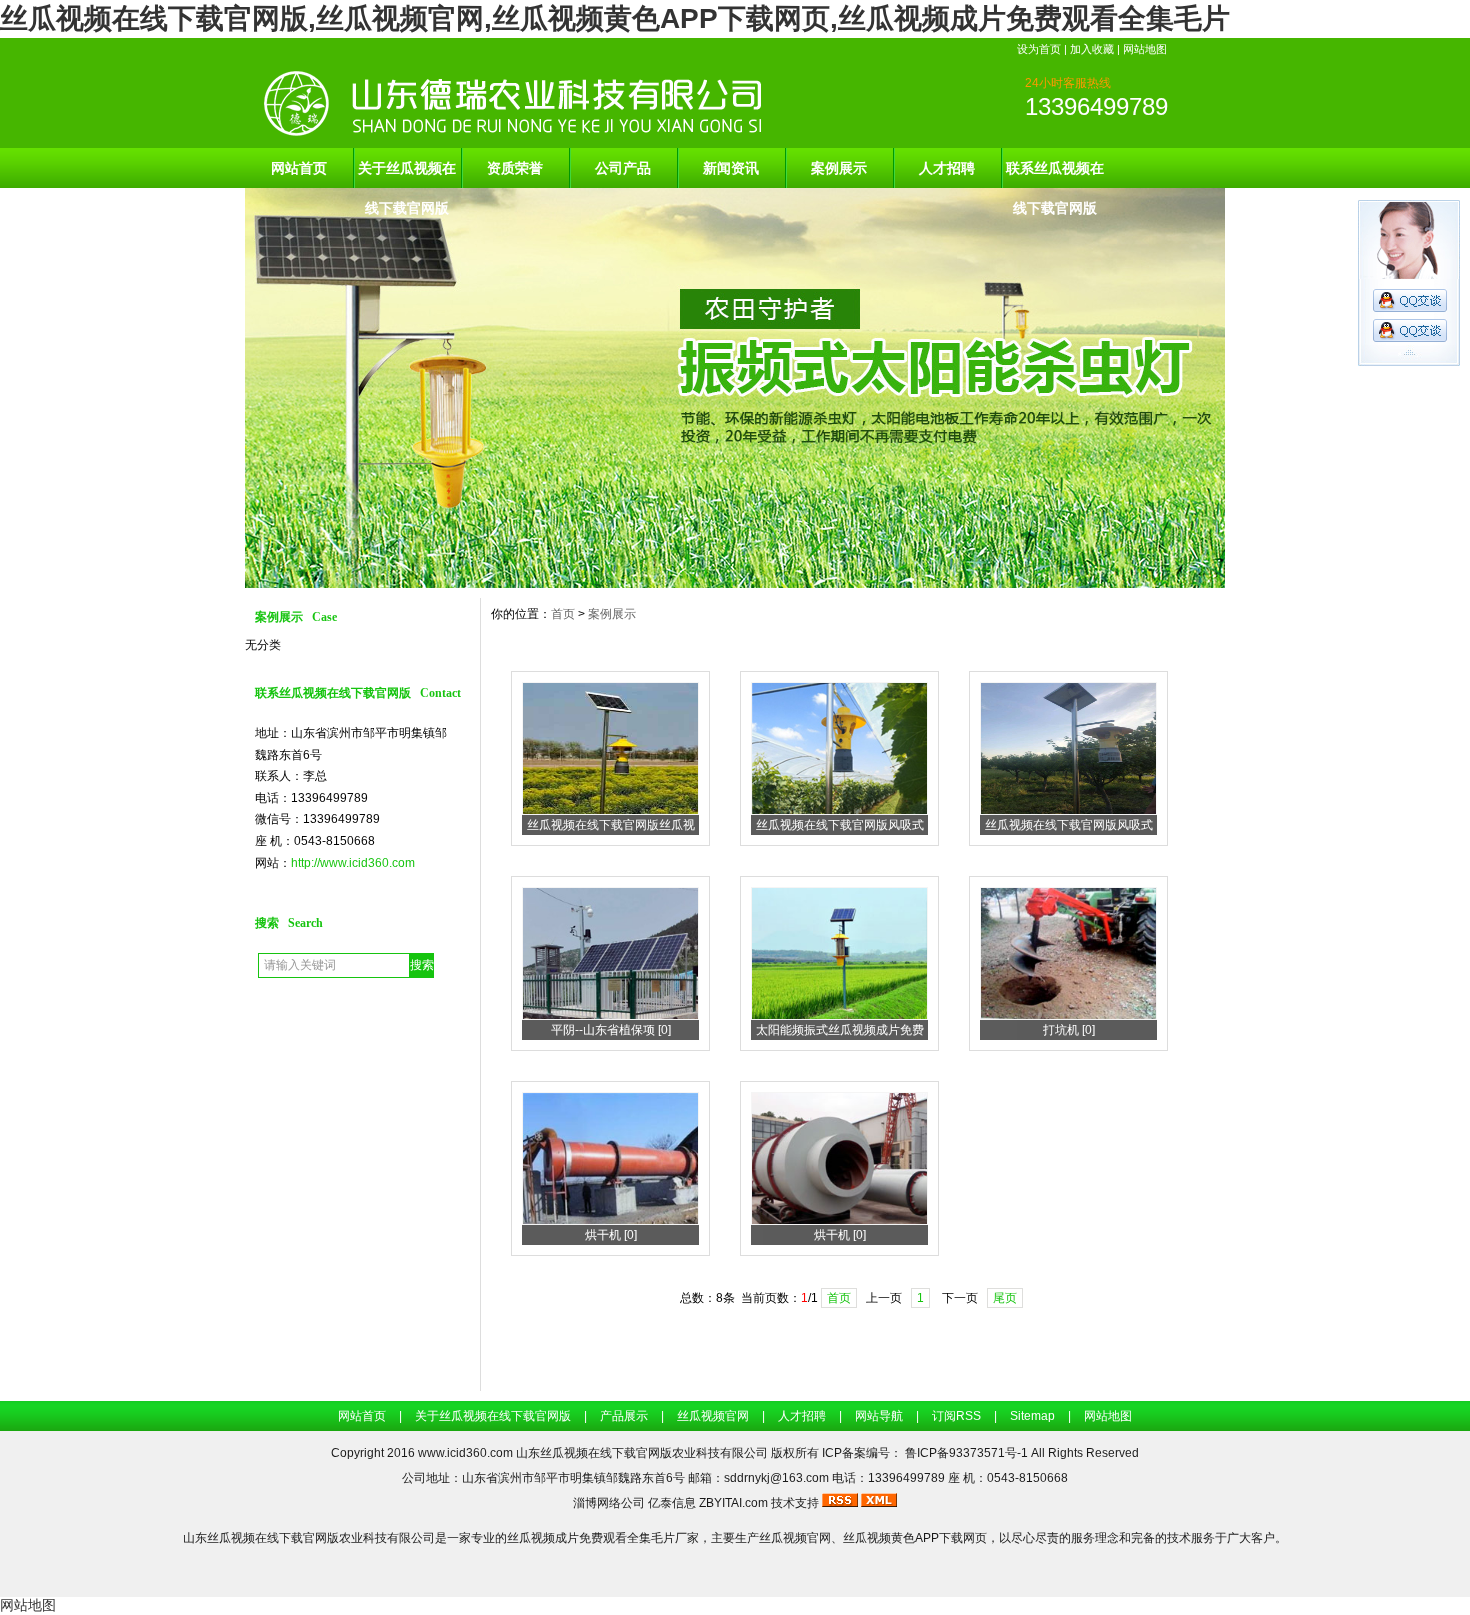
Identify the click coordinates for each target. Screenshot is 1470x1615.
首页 (563, 614)
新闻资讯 (731, 168)
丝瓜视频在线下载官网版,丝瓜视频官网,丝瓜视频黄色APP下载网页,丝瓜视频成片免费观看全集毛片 (615, 18)
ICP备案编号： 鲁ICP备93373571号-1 (926, 1453)
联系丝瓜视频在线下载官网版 (1055, 174)
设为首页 (1039, 49)
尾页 (1005, 1298)
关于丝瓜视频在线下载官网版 (407, 174)
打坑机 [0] (1069, 1030)
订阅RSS (956, 1416)
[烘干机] (610, 1221)
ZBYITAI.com (733, 1503)
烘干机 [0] (611, 1235)
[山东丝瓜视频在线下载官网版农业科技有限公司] (735, 583)
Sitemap (1032, 1416)
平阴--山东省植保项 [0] (611, 1030)
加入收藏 (1092, 49)
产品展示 (624, 1416)
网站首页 (299, 168)
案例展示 (839, 168)
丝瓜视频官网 (713, 1416)
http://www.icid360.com (353, 863)
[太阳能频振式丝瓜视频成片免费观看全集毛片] (839, 1016)
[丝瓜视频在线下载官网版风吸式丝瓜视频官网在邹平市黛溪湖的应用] (1068, 811)
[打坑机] (1068, 1016)
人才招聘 (947, 168)
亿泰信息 (672, 1503)
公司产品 (623, 168)
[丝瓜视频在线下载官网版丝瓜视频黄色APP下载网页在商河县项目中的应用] (610, 811)
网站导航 (879, 1416)
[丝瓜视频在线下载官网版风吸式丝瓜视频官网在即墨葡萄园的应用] (839, 811)
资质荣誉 (515, 168)
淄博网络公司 (609, 1503)
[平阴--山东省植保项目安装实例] (610, 1016)
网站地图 (1145, 49)
